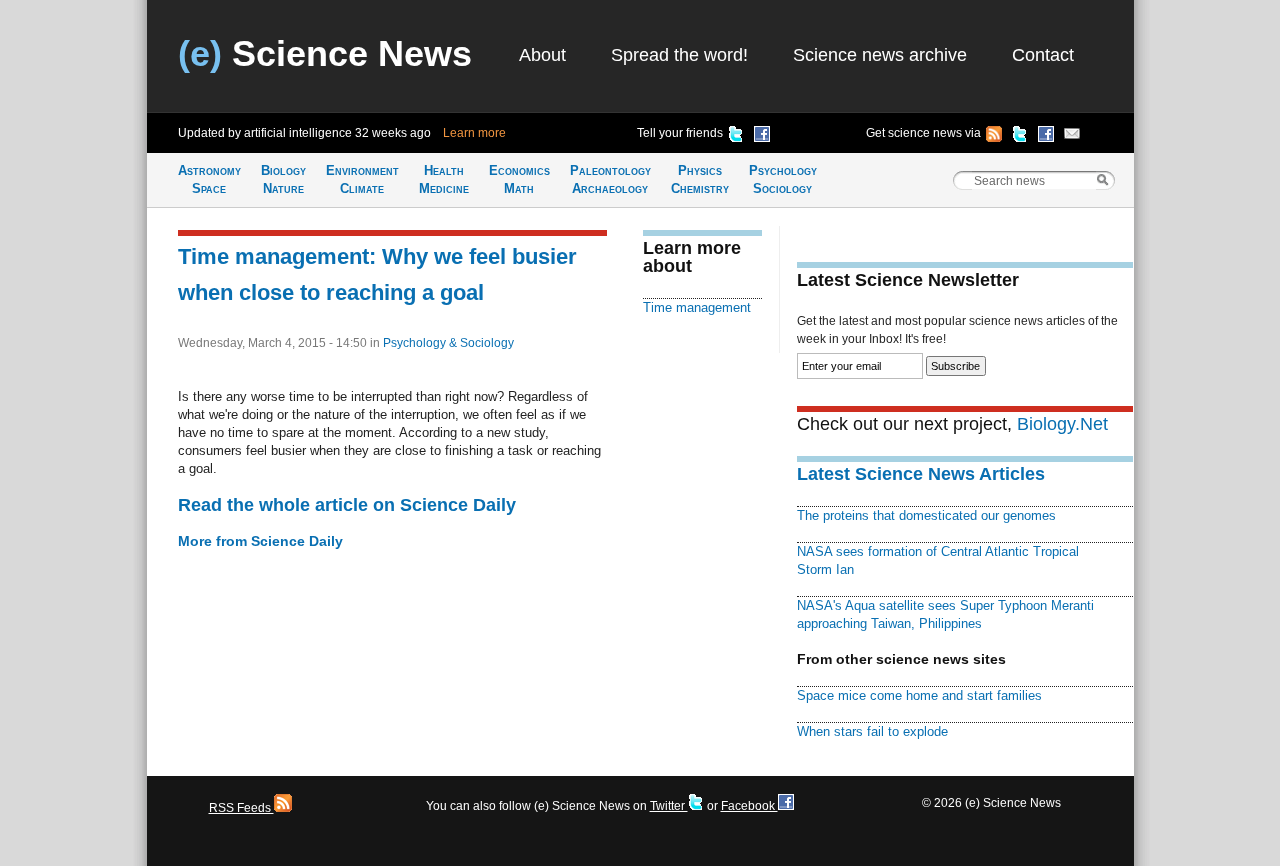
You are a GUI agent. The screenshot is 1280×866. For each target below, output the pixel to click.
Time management (697, 307)
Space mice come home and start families (919, 695)
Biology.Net (1062, 424)
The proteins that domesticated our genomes (926, 515)
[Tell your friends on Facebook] (762, 137)
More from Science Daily (260, 541)
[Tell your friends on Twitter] (736, 137)
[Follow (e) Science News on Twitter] (1020, 137)
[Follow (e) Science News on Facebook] (1046, 137)
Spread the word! (679, 55)
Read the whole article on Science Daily (347, 505)
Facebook (749, 806)
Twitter (669, 806)
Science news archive (880, 55)
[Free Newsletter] (1072, 137)
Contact (1043, 55)
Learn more (474, 133)
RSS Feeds (241, 808)
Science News (325, 53)
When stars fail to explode (872, 731)
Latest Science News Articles (921, 474)
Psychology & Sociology (448, 343)
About (542, 55)
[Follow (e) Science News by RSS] (994, 137)
